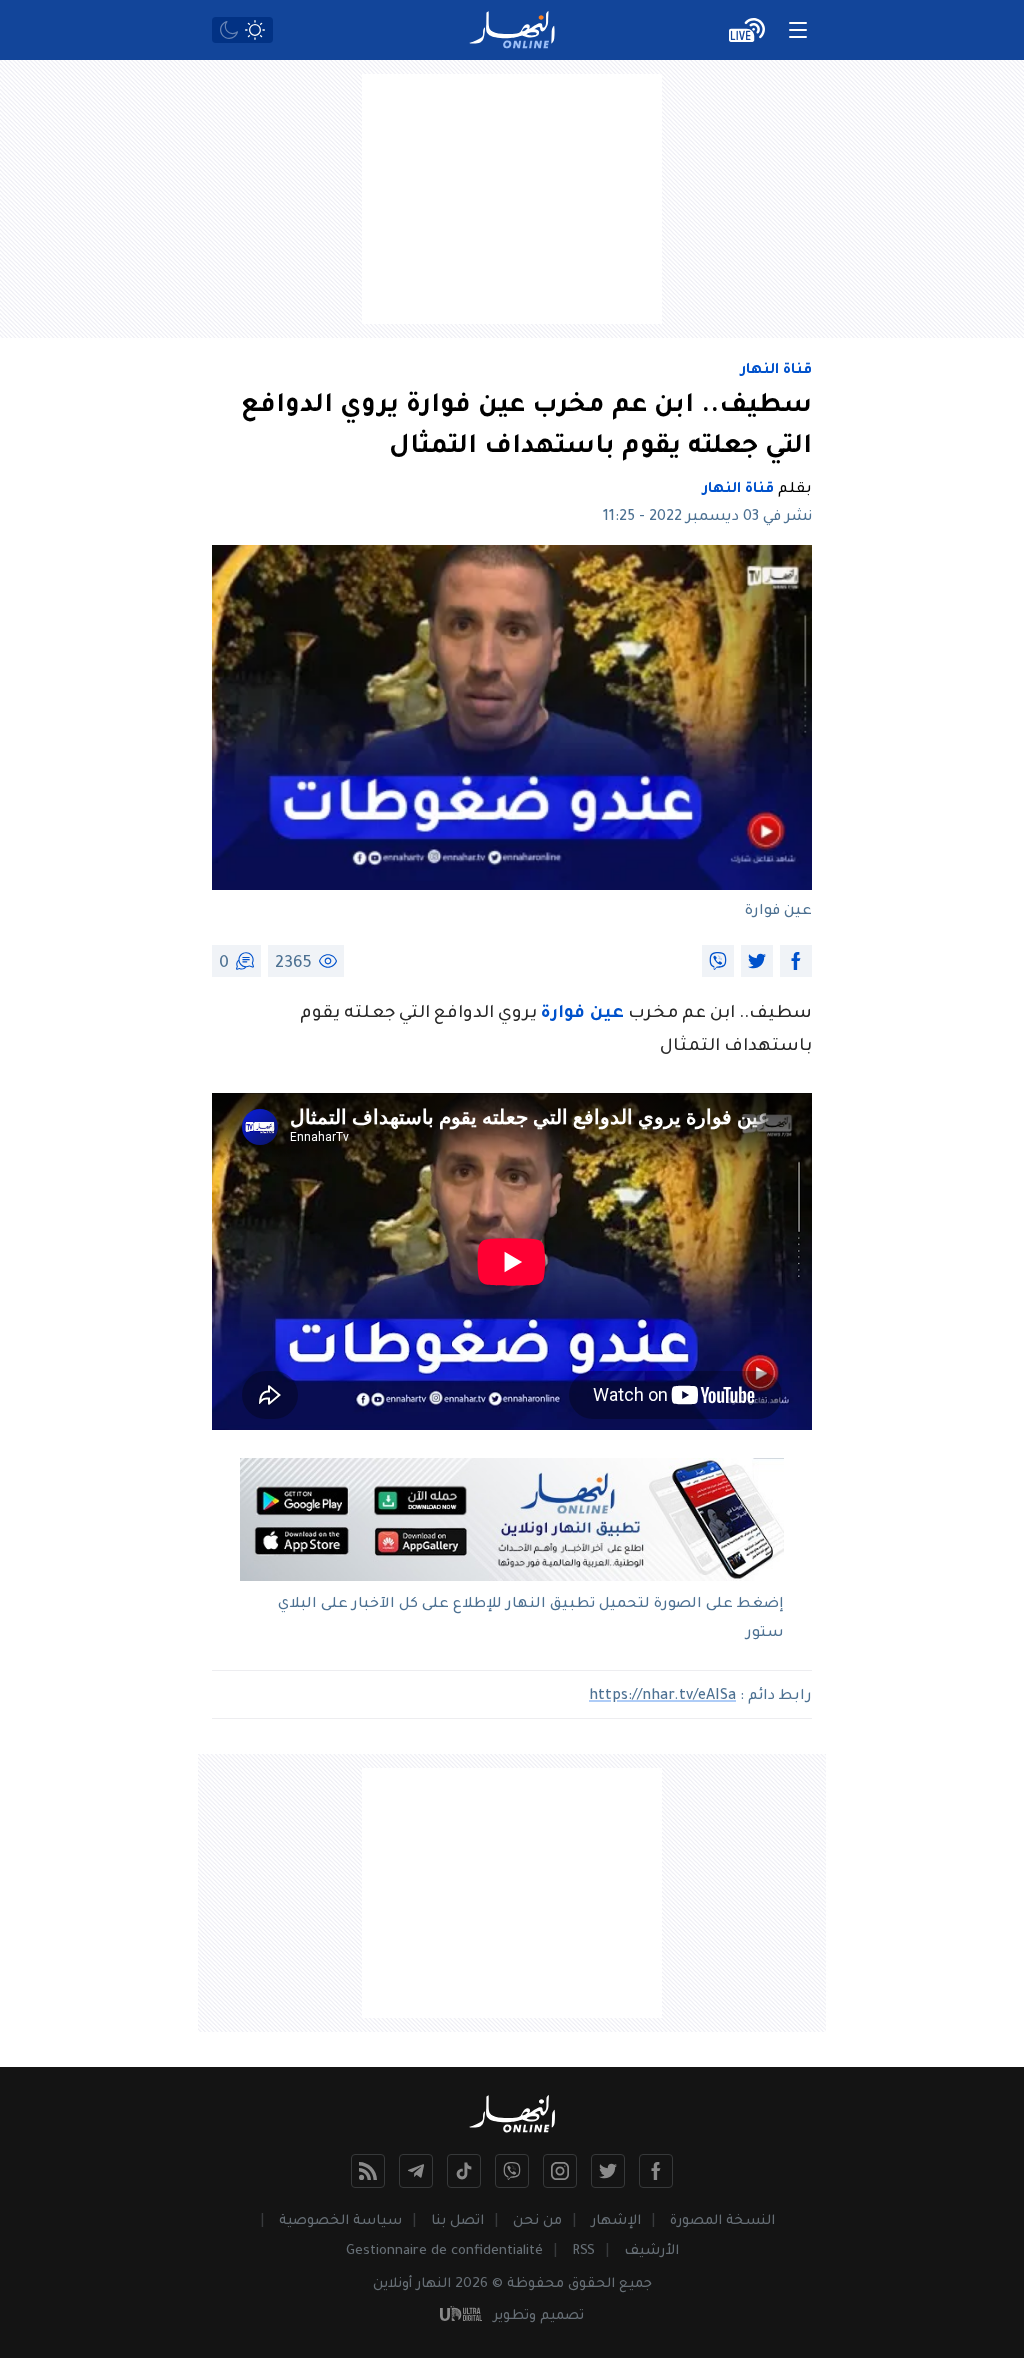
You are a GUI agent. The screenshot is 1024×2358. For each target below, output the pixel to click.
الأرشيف (651, 2251)
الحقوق (591, 2284)
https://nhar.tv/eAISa (662, 1697)
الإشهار (616, 2221)
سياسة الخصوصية (340, 2221)
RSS (583, 2251)
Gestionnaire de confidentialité (444, 2251)
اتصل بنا (457, 2221)
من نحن (537, 2221)
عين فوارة (582, 1014)
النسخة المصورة (722, 2221)
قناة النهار (776, 371)
